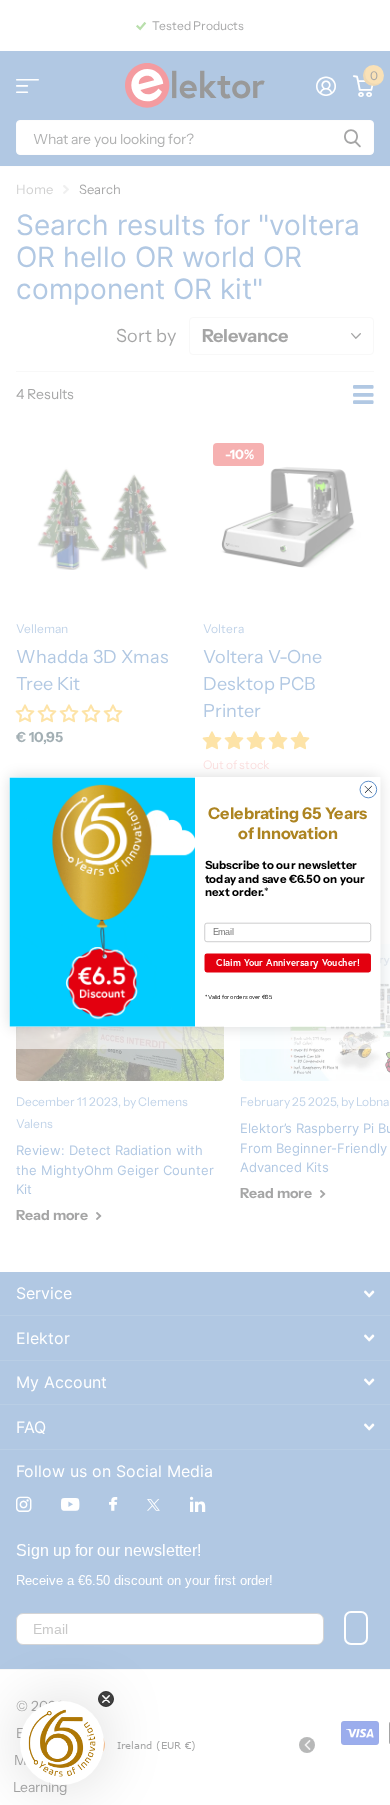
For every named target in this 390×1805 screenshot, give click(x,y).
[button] (62, 1743)
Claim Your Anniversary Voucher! (288, 962)
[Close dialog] (368, 790)
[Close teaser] (106, 1699)
